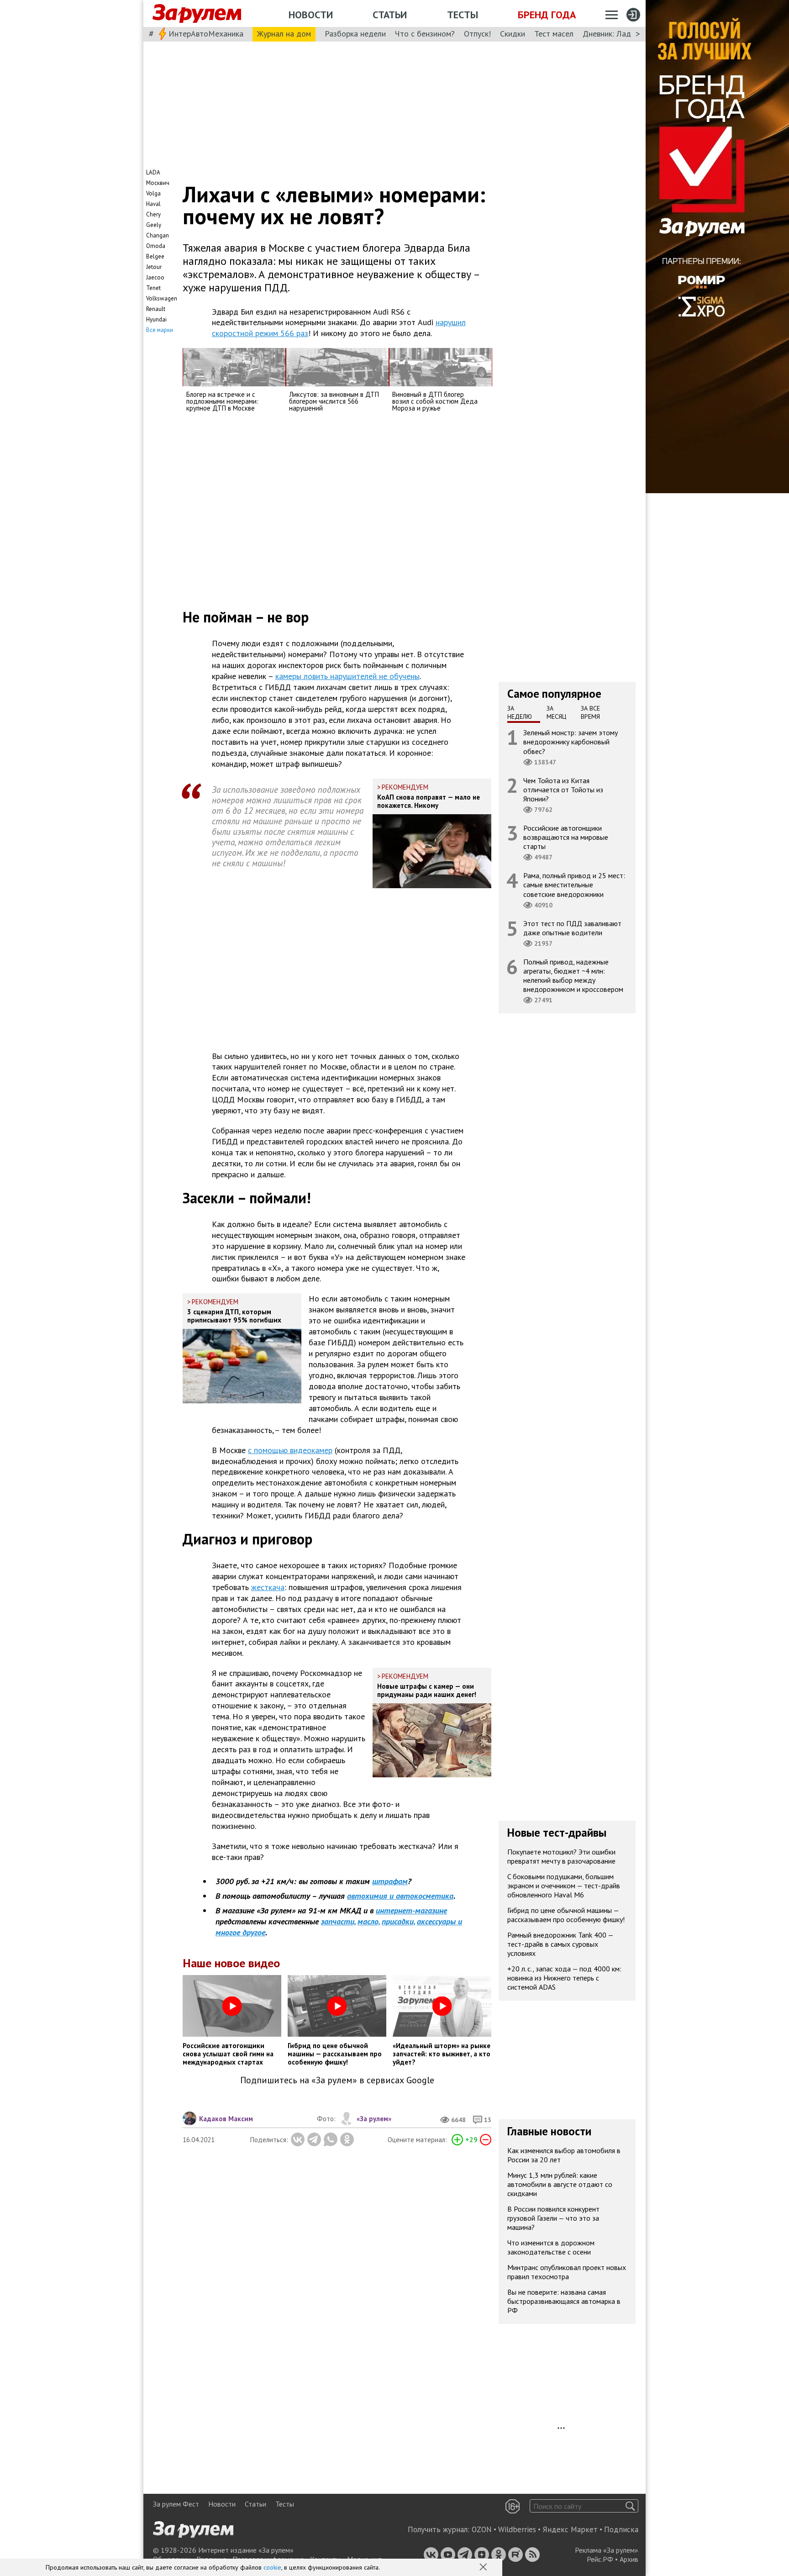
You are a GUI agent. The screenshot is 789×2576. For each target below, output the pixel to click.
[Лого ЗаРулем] (197, 14)
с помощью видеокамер (290, 1450)
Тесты (463, 15)
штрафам (390, 1881)
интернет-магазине (411, 1910)
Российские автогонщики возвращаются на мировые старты (566, 837)
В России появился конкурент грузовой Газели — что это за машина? (553, 2218)
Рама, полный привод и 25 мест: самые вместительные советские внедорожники (574, 885)
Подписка (621, 2529)
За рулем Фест (176, 2504)
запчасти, (338, 1921)
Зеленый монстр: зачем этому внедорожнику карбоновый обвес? (571, 742)
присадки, (398, 1921)
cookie (272, 2567)
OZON (482, 2529)
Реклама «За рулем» (607, 2550)
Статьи (390, 15)
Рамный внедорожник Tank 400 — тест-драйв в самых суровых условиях (560, 1944)
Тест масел (554, 34)
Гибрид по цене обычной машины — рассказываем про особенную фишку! (566, 1915)
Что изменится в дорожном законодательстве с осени (551, 2247)
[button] (484, 2568)
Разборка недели (355, 34)
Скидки (513, 34)
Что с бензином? (425, 34)
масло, (368, 1921)
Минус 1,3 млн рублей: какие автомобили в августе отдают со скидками (560, 2184)
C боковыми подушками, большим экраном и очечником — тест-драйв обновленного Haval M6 (564, 1886)
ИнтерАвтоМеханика (206, 34)
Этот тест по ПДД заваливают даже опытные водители (572, 928)
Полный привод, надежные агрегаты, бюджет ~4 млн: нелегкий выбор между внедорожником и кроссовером (573, 976)
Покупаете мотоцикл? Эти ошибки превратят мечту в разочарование (561, 1856)
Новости (311, 15)
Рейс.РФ (600, 2559)
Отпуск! (477, 34)
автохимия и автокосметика (400, 1896)
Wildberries (517, 2529)
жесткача (268, 1587)
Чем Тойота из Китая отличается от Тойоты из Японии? (563, 790)
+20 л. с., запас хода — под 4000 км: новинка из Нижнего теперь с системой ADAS (564, 1978)
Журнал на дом (284, 34)
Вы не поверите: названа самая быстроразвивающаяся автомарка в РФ (564, 2301)
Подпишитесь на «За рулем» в (337, 2080)
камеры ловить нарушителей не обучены (347, 676)
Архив (629, 2559)
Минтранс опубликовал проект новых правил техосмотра (567, 2272)
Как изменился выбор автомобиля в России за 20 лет (564, 2155)
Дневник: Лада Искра (621, 34)
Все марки (160, 330)
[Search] (630, 2506)
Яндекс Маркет (570, 2529)
